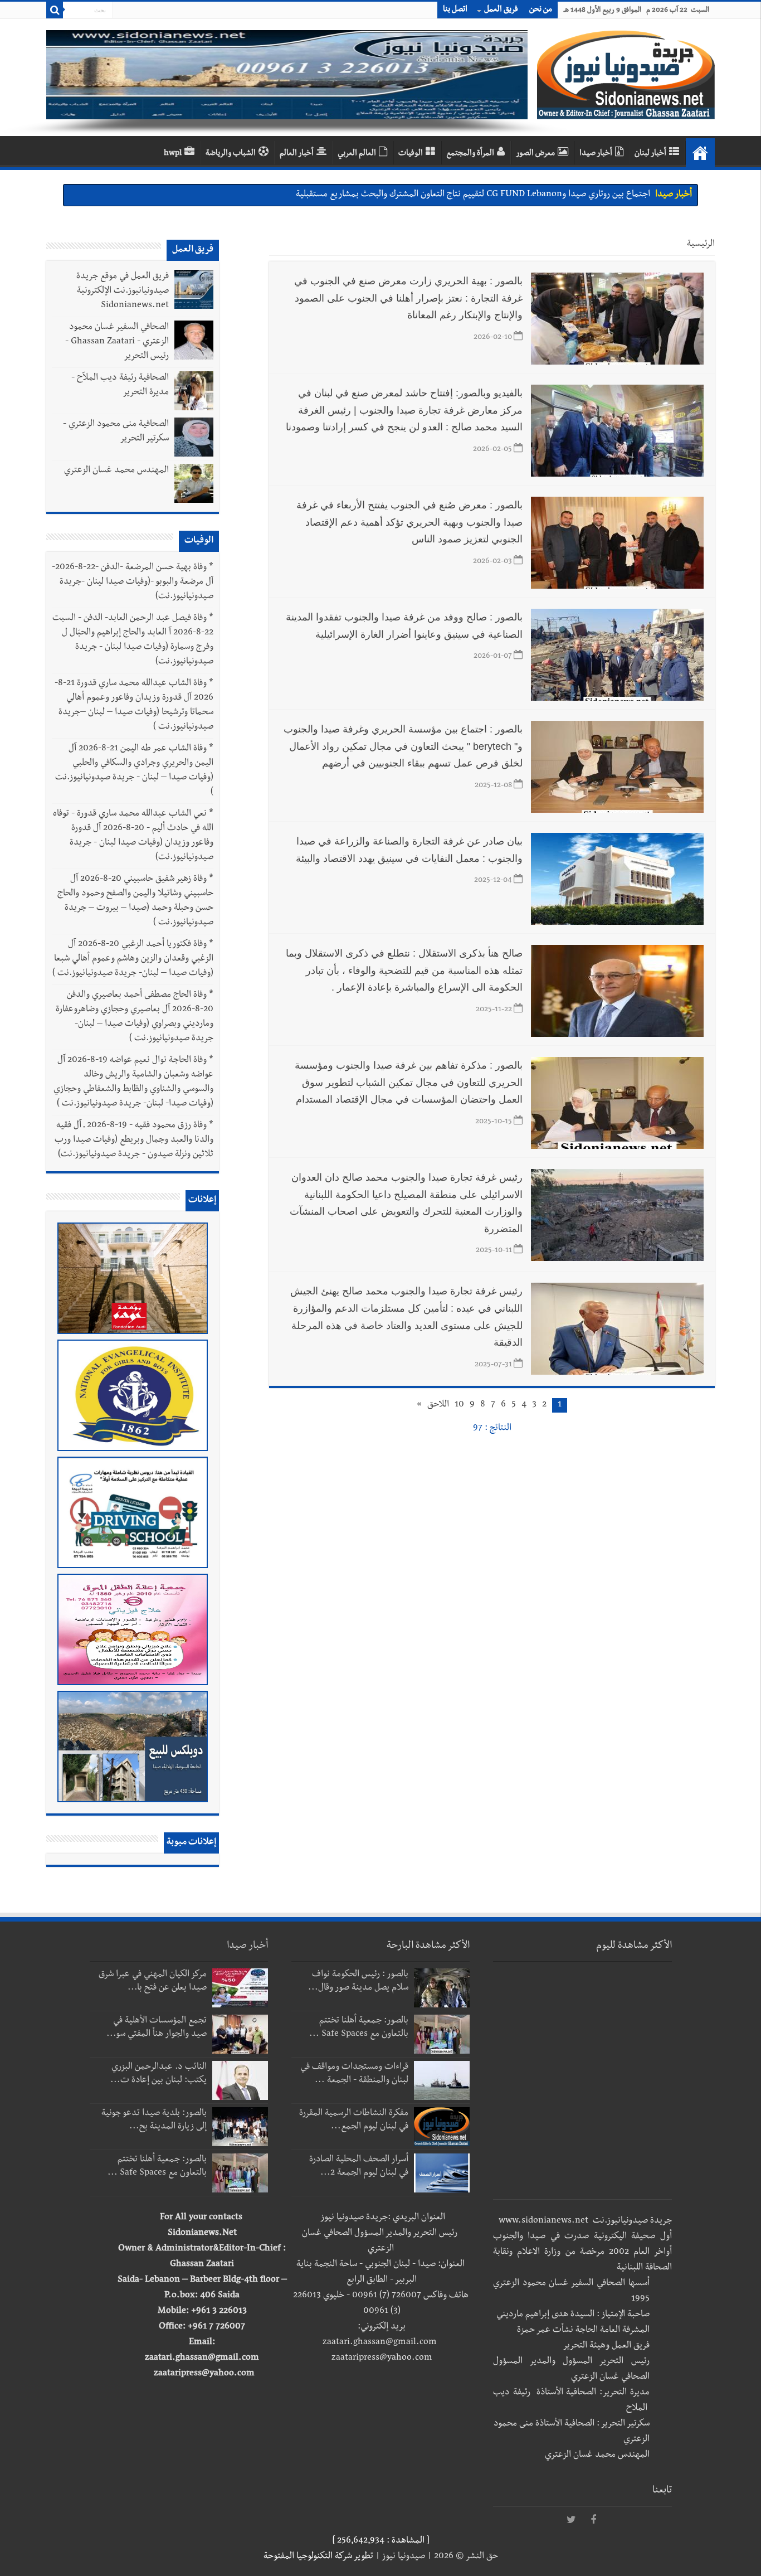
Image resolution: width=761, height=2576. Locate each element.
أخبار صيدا (596, 154)
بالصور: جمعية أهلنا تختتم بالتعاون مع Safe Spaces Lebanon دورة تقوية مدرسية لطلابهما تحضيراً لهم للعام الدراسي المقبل (437, 195)
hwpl (173, 154)
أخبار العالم (297, 154)
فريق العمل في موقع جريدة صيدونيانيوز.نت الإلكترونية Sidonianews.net (123, 292)
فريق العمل (501, 10)
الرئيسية (701, 245)
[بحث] (55, 10)
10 (459, 1405)
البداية (700, 153)
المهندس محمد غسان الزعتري (116, 471)
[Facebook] (593, 2520)
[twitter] (571, 2520)
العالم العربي (357, 154)
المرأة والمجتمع (470, 154)
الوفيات (411, 154)
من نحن (541, 10)
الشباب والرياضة (231, 154)
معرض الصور (535, 154)
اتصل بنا (455, 10)
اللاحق (438, 1405)
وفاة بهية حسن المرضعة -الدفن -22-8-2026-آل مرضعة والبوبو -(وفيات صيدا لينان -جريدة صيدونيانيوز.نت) (133, 583)
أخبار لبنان (650, 154)
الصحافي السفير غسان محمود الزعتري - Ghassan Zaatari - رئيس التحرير (117, 342)
